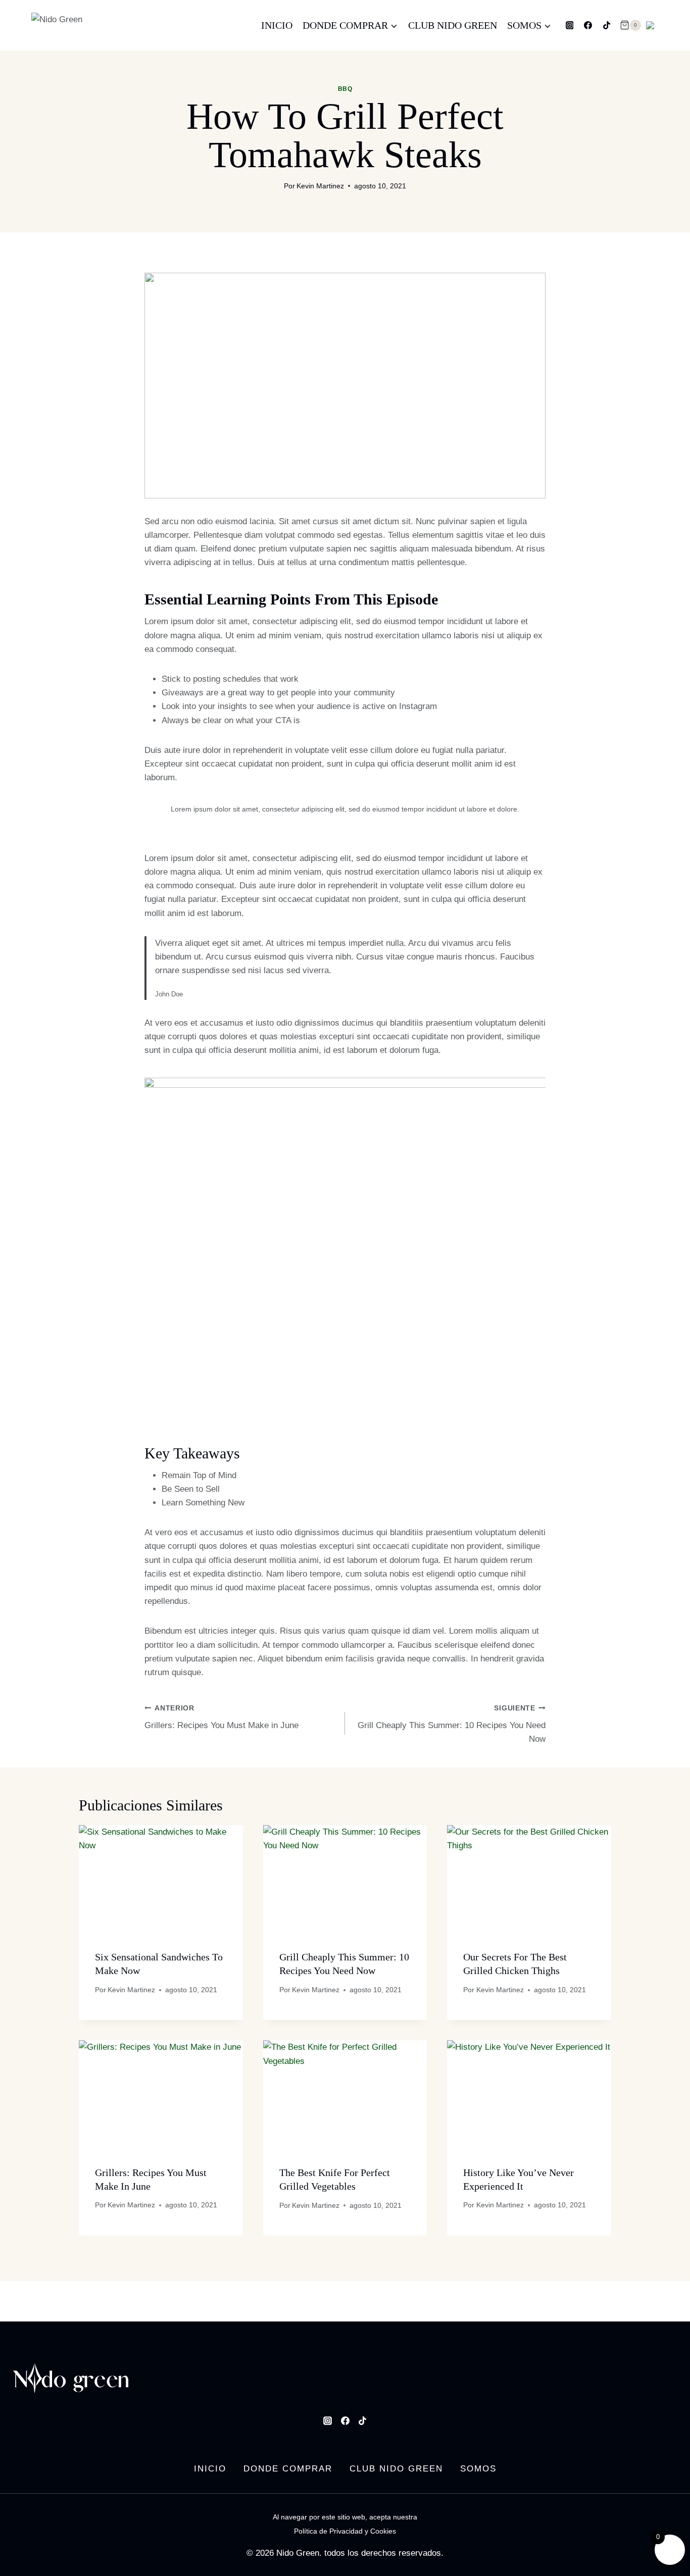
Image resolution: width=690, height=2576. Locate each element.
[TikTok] (607, 25)
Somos (478, 2469)
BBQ (345, 89)
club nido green (453, 25)
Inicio (277, 25)
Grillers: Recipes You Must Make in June (221, 1718)
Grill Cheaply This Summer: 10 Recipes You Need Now (452, 1724)
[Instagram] (570, 25)
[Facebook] (588, 25)
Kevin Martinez (320, 186)
